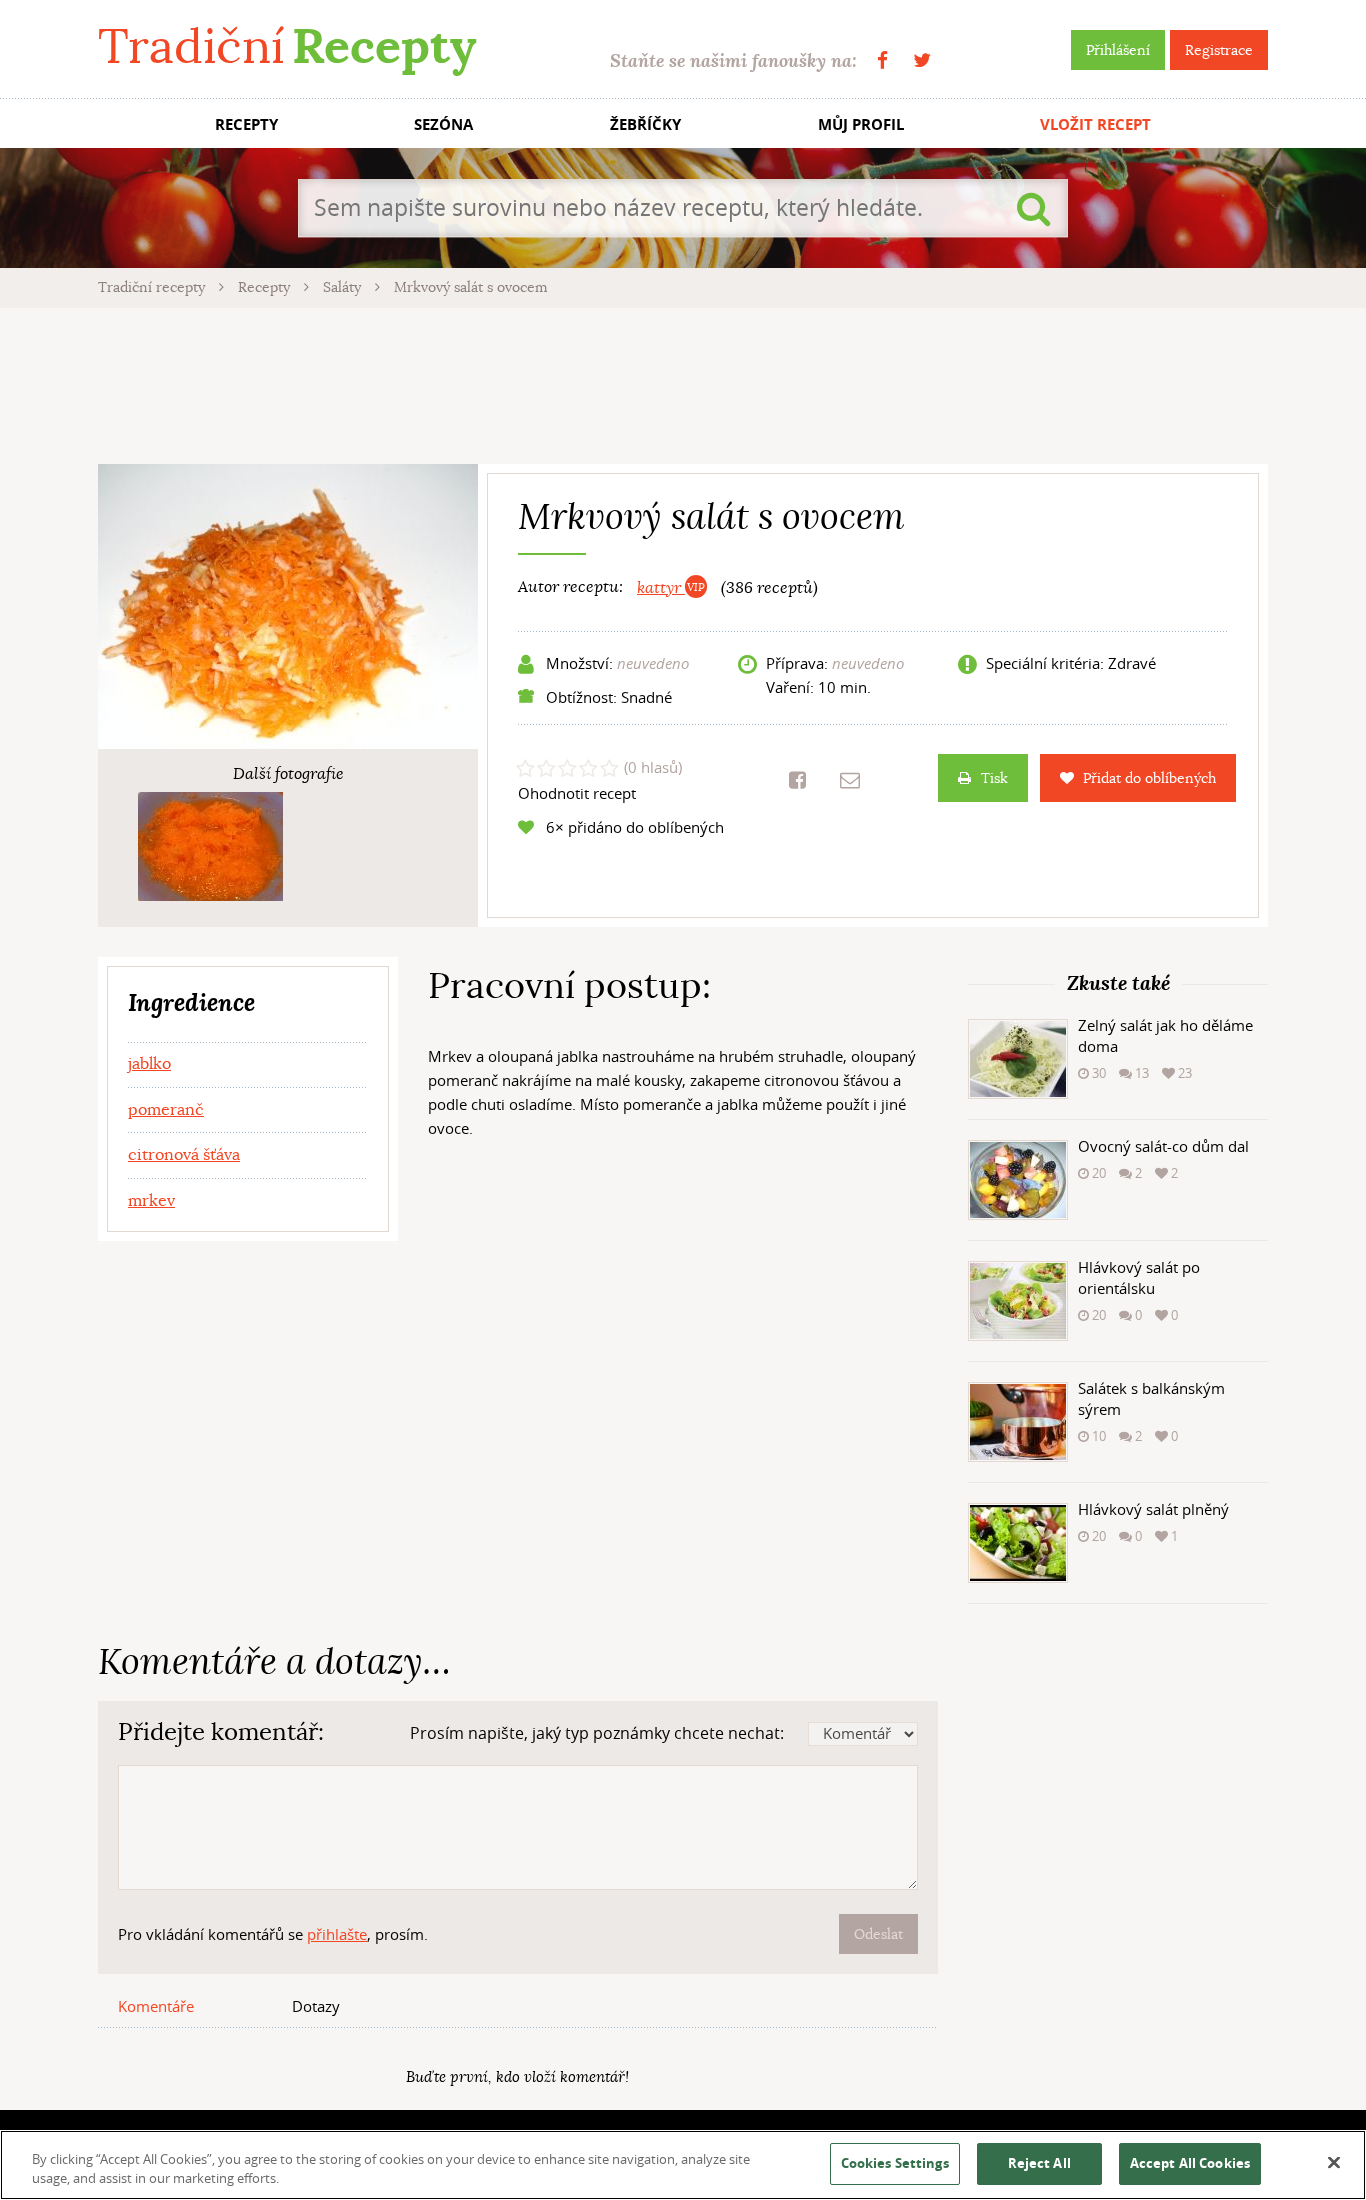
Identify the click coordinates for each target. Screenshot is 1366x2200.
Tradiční (287, 46)
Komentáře (156, 2006)
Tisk (994, 778)
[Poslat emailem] (850, 780)
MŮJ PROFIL (861, 124)
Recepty (266, 287)
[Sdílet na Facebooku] (797, 780)
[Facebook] (882, 60)
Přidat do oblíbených (1149, 778)
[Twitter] (922, 60)
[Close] (1334, 2163)
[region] (683, 2165)
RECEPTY (246, 124)
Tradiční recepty (153, 287)
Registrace (1219, 50)
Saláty (344, 287)
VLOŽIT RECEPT (1095, 124)
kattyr (661, 588)
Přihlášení (1118, 50)
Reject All (1039, 2163)
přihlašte (337, 1934)
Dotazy (316, 2006)
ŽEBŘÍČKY (645, 124)
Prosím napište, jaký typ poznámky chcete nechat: (597, 1733)
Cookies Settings (895, 2163)
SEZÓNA (443, 124)
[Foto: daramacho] (210, 846)
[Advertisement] (683, 383)
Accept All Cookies (1190, 2163)
